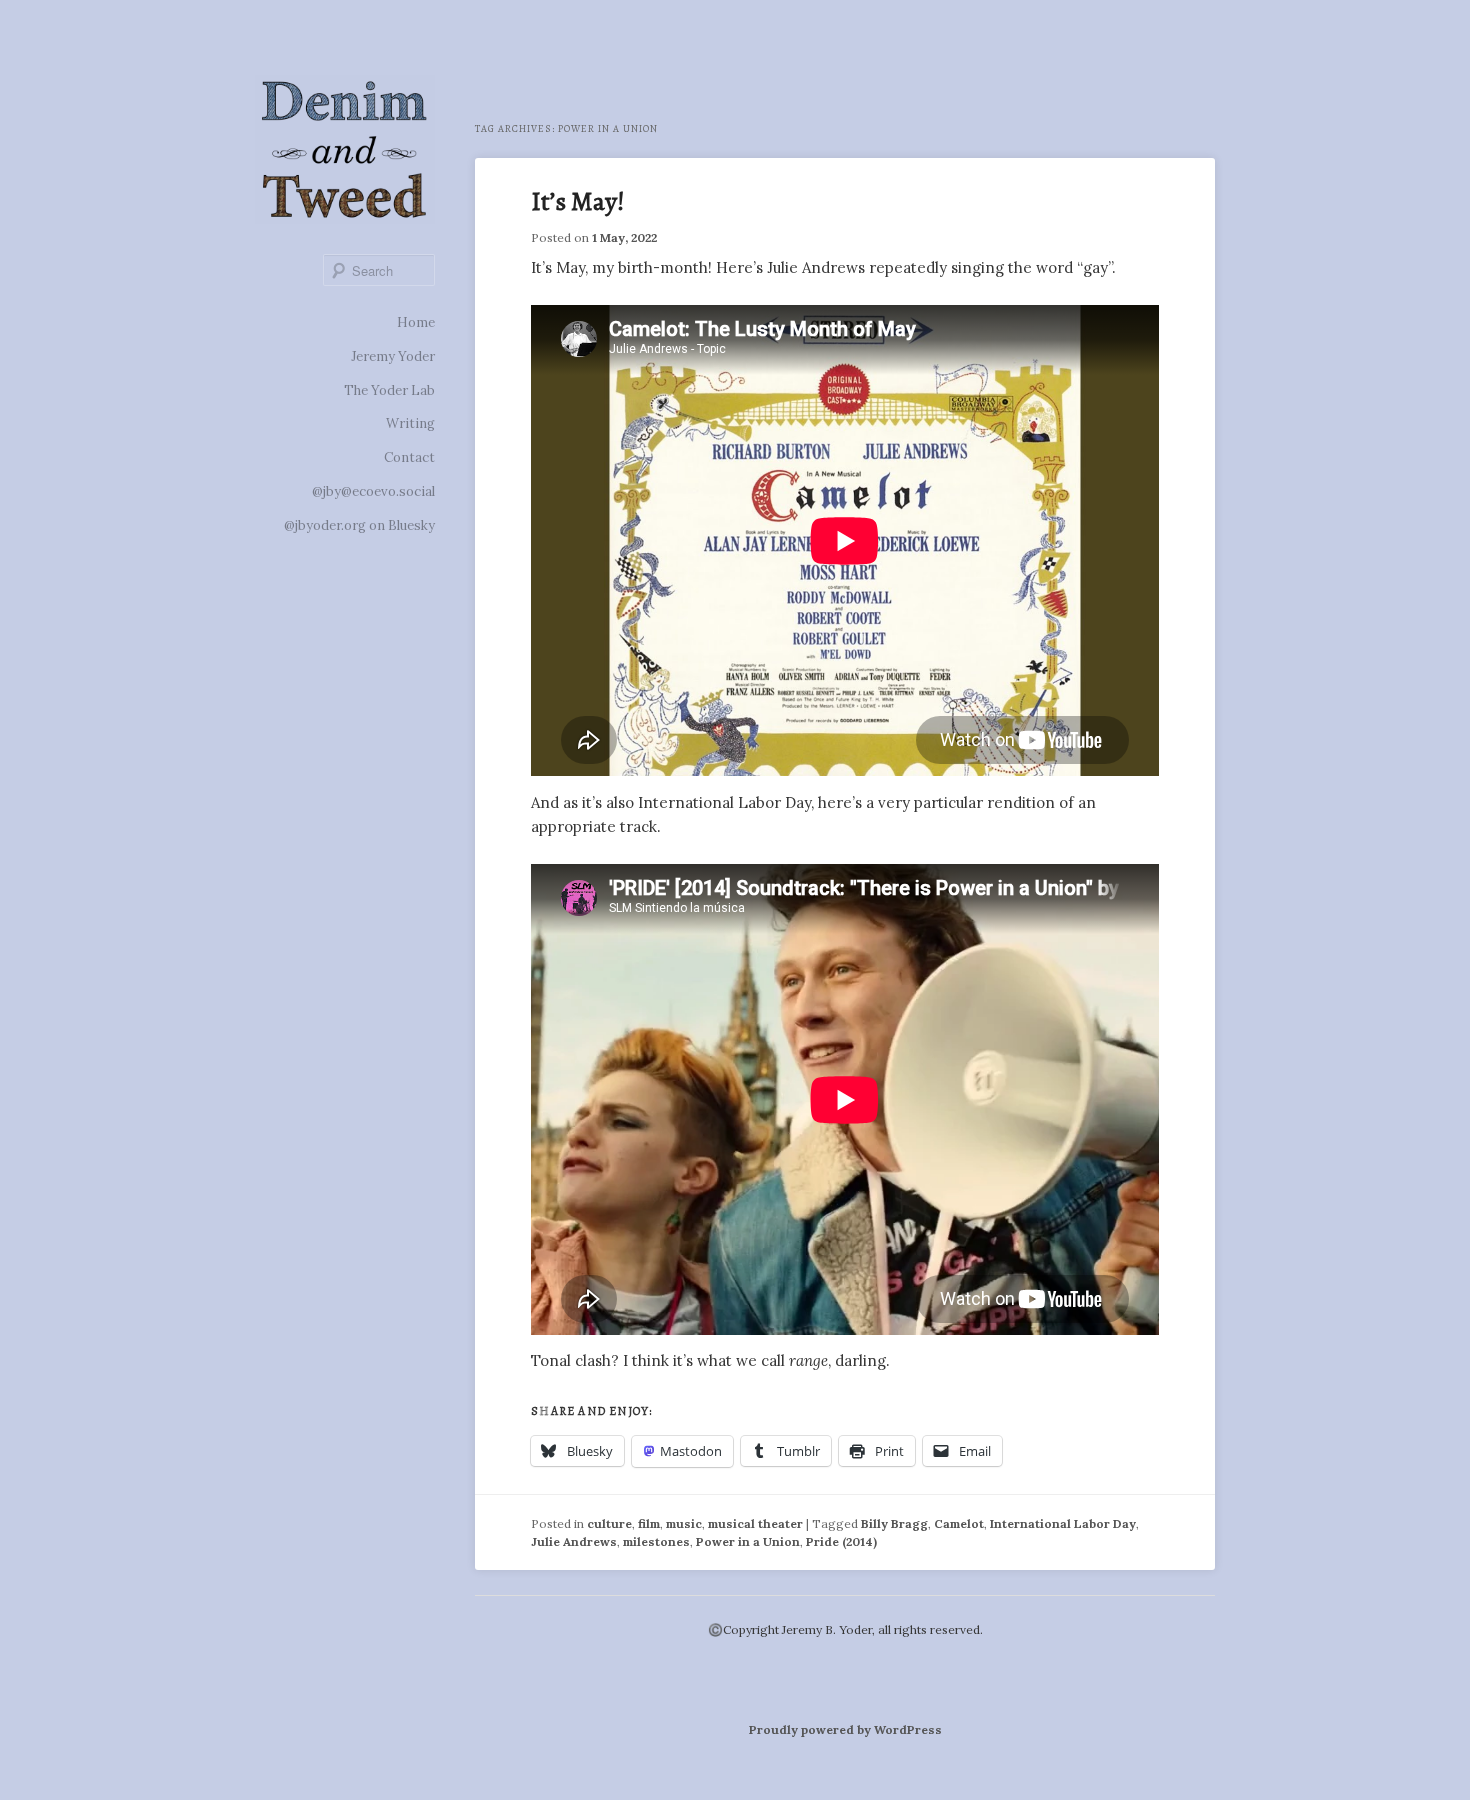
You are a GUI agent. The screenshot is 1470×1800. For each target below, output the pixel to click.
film (649, 1523)
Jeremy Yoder (393, 356)
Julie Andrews (574, 1541)
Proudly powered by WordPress (845, 1729)
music (684, 1523)
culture (609, 1523)
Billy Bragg (894, 1523)
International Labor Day (1063, 1523)
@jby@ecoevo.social (373, 491)
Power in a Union (748, 1541)
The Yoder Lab (389, 390)
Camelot (959, 1523)
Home (416, 322)
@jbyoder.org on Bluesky (359, 525)
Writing (410, 423)
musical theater (755, 1523)
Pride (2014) (841, 1541)
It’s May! (578, 201)
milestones (656, 1541)
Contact (409, 457)
